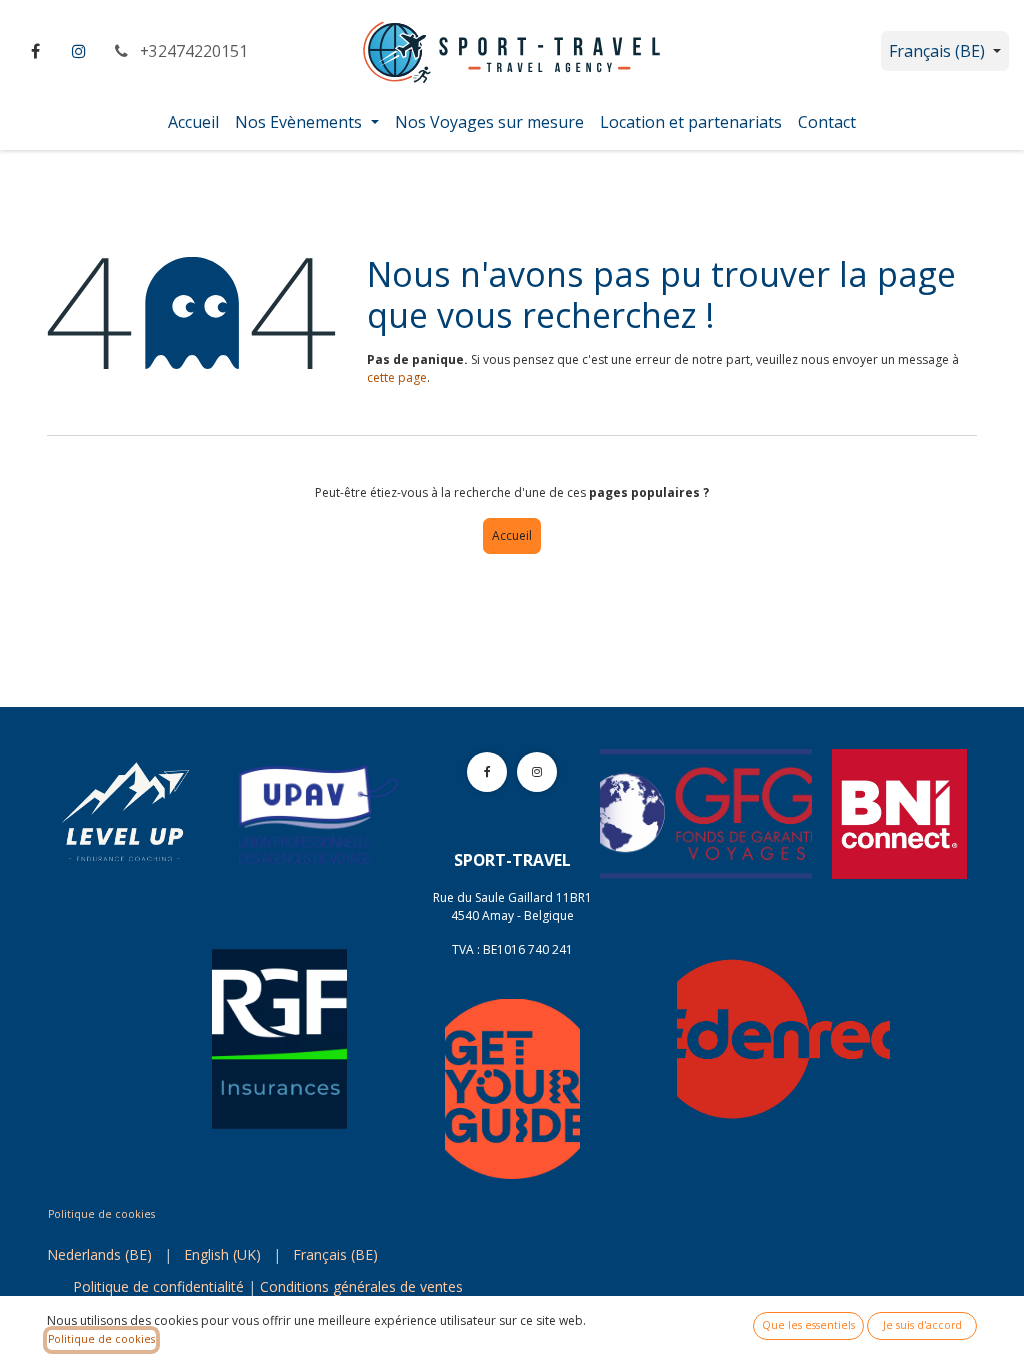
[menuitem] (193, 122)
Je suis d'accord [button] (922, 1325)
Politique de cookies (101, 1214)
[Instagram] (79, 51)
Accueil (512, 535)
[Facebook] (35, 51)
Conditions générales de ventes (361, 1286)
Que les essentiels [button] (808, 1325)
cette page (397, 377)
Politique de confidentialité (158, 1286)
